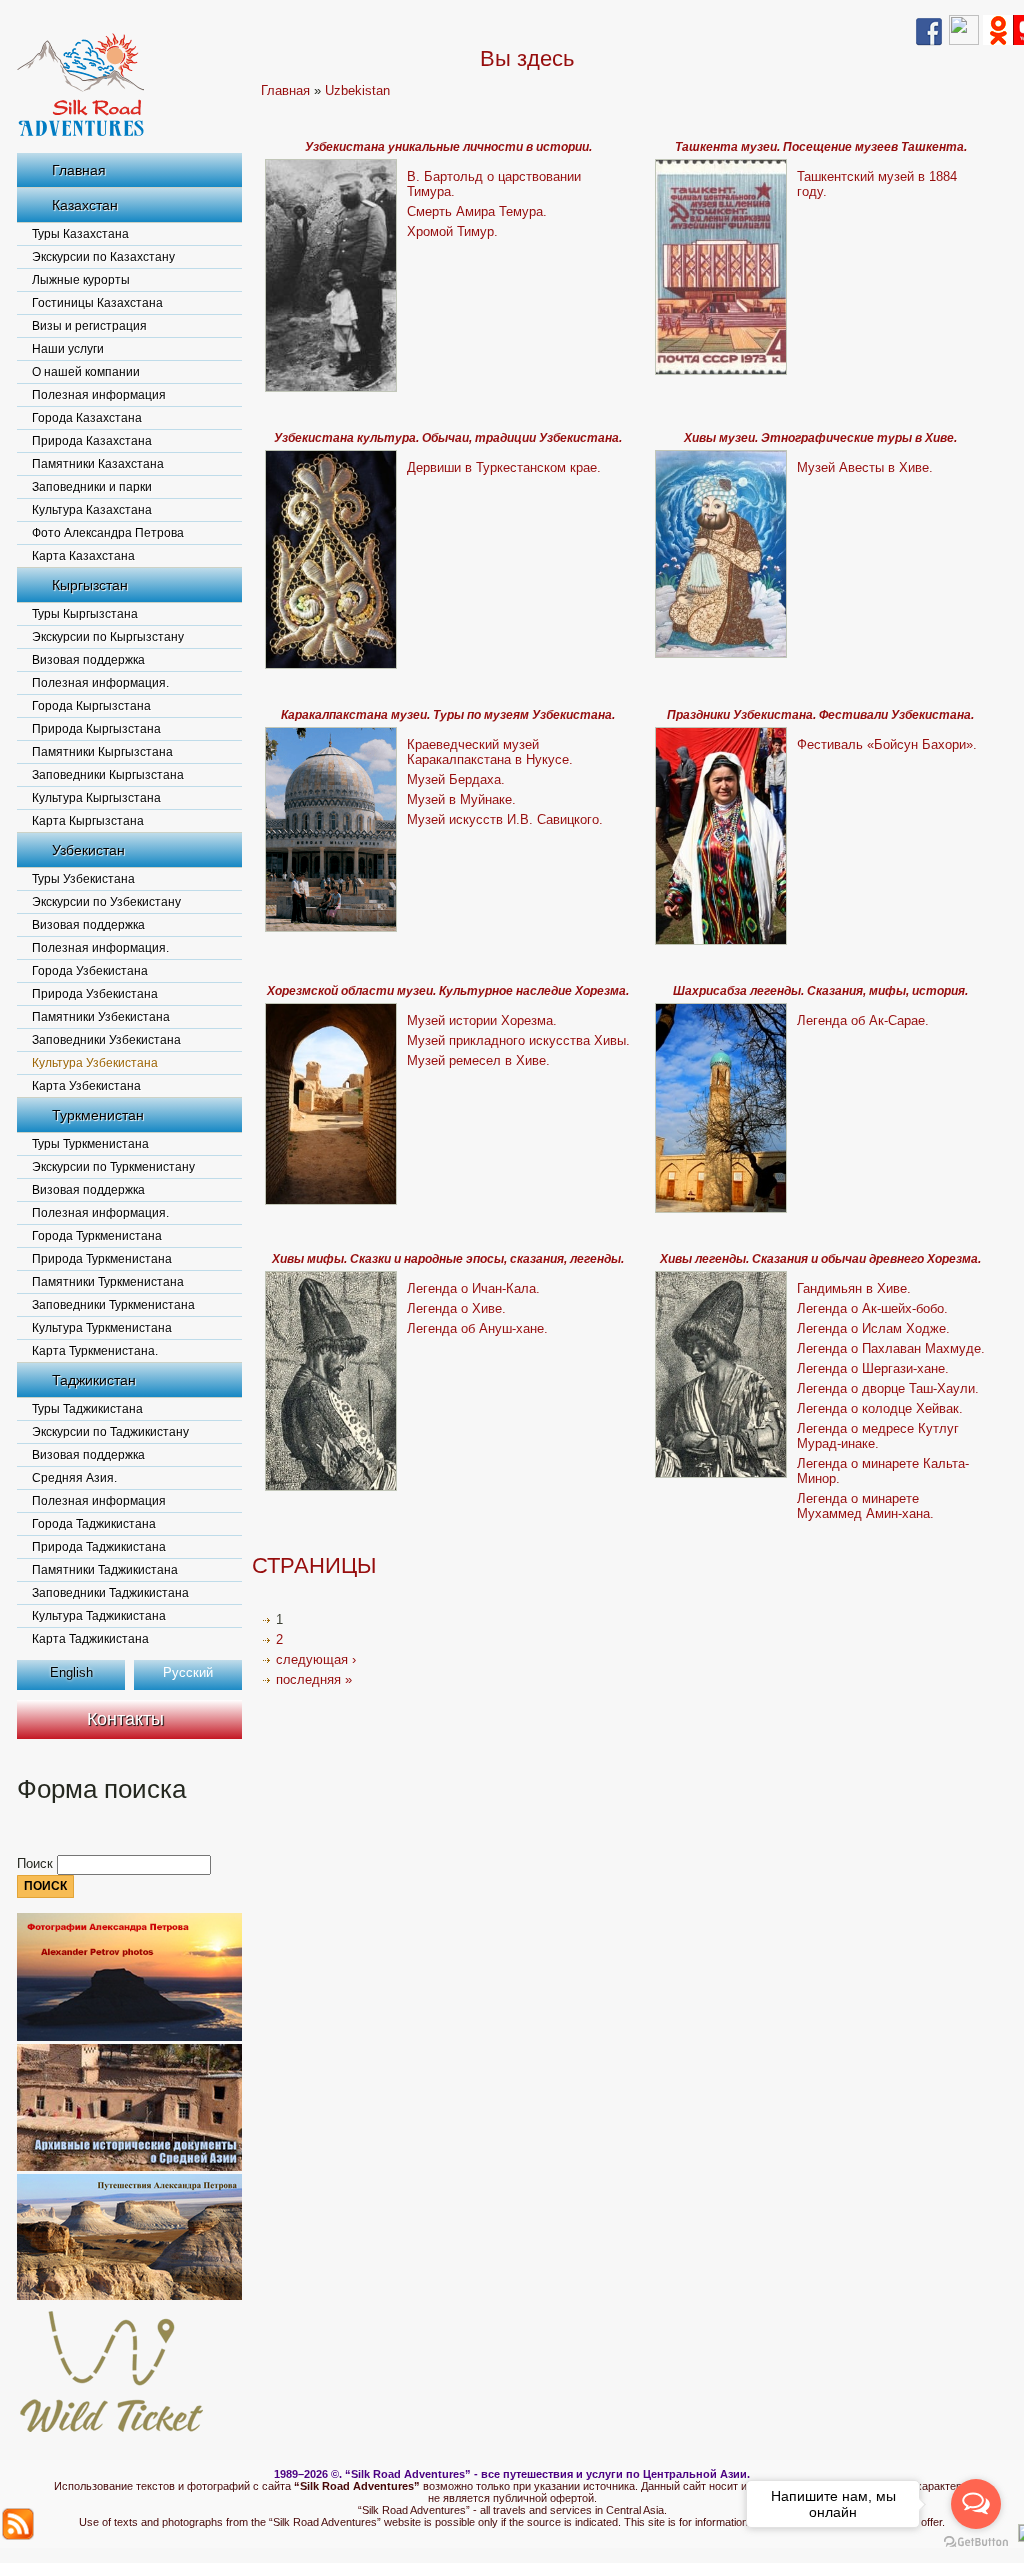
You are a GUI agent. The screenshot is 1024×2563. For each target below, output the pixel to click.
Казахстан (85, 205)
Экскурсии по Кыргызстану (108, 637)
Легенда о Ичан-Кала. (473, 1288)
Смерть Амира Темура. (477, 211)
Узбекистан (88, 850)
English (71, 1672)
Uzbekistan (357, 90)
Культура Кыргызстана (96, 798)
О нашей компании (86, 372)
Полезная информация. (100, 683)
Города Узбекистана (90, 971)
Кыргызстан (90, 585)
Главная (79, 170)
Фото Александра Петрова (108, 533)
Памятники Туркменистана (108, 1282)
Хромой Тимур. (452, 231)
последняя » (314, 1679)
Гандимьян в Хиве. (854, 1288)
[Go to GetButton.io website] (976, 2542)
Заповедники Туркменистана (113, 1305)
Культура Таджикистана (99, 1616)
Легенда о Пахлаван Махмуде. (891, 1348)
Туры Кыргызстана (85, 614)
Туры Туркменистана (90, 1144)
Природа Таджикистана (99, 1547)
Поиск (37, 1863)
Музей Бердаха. (456, 779)
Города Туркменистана (97, 1236)
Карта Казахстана (83, 556)
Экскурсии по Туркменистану (113, 1167)
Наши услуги (68, 349)
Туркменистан (98, 1115)
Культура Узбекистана (95, 1063)
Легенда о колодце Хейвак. (880, 1408)
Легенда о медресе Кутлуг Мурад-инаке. (878, 1436)
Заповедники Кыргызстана (108, 775)
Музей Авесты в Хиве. (865, 467)
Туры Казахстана (80, 234)
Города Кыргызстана (91, 706)
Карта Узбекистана (86, 1086)
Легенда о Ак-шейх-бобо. (872, 1308)
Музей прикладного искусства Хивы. (518, 1040)
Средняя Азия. (74, 1478)
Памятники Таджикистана (105, 1570)
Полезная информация (99, 395)
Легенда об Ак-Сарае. (863, 1020)
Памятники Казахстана (98, 464)
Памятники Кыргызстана (102, 752)
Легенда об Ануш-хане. (477, 1328)
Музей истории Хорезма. (482, 1020)
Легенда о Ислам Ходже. (873, 1328)
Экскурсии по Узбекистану (106, 902)
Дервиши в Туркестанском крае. (504, 467)
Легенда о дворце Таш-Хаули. (888, 1388)
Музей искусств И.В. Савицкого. (505, 819)
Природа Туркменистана (102, 1259)
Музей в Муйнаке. (461, 799)
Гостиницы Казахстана (97, 303)
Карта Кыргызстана (88, 821)
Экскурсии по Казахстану (103, 257)
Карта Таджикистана (90, 1639)
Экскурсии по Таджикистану (110, 1432)
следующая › (316, 1659)
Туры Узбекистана (83, 879)
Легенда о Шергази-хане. (873, 1368)
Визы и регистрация (89, 326)
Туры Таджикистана (87, 1409)
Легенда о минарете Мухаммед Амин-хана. (865, 1506)
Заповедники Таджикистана (110, 1593)
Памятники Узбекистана (101, 1017)
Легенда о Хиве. (456, 1308)
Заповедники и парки (92, 487)
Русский (188, 1672)
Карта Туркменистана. (95, 1351)
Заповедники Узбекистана (106, 1040)
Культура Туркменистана (102, 1328)
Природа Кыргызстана (96, 729)
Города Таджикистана (94, 1524)
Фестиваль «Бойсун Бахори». (887, 744)
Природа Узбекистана (95, 994)
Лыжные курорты (81, 280)
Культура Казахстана (92, 510)
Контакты (125, 1719)
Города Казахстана (87, 418)
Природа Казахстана (92, 441)
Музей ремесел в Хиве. (478, 1060)
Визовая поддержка (88, 660)
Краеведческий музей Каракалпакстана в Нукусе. (490, 752)
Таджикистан (94, 1380)
